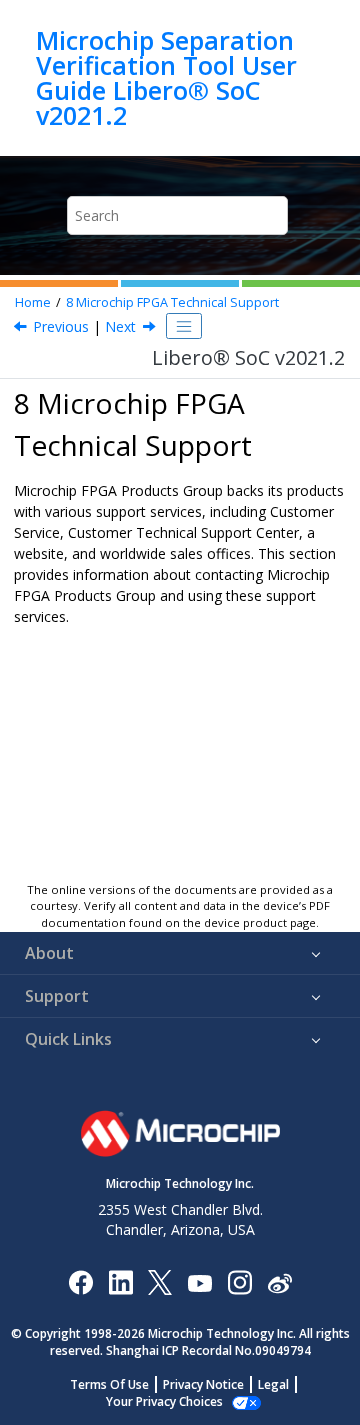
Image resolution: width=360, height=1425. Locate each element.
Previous (61, 326)
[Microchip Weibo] (279, 1282)
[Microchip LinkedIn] (120, 1281)
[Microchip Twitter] (160, 1281)
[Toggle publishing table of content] (184, 326)
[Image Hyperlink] (199, 1282)
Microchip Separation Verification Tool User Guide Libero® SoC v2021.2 (166, 78)
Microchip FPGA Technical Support (172, 302)
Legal (273, 1384)
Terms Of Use (109, 1384)
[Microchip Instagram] (239, 1281)
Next (120, 326)
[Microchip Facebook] (80, 1281)
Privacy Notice (203, 1384)
